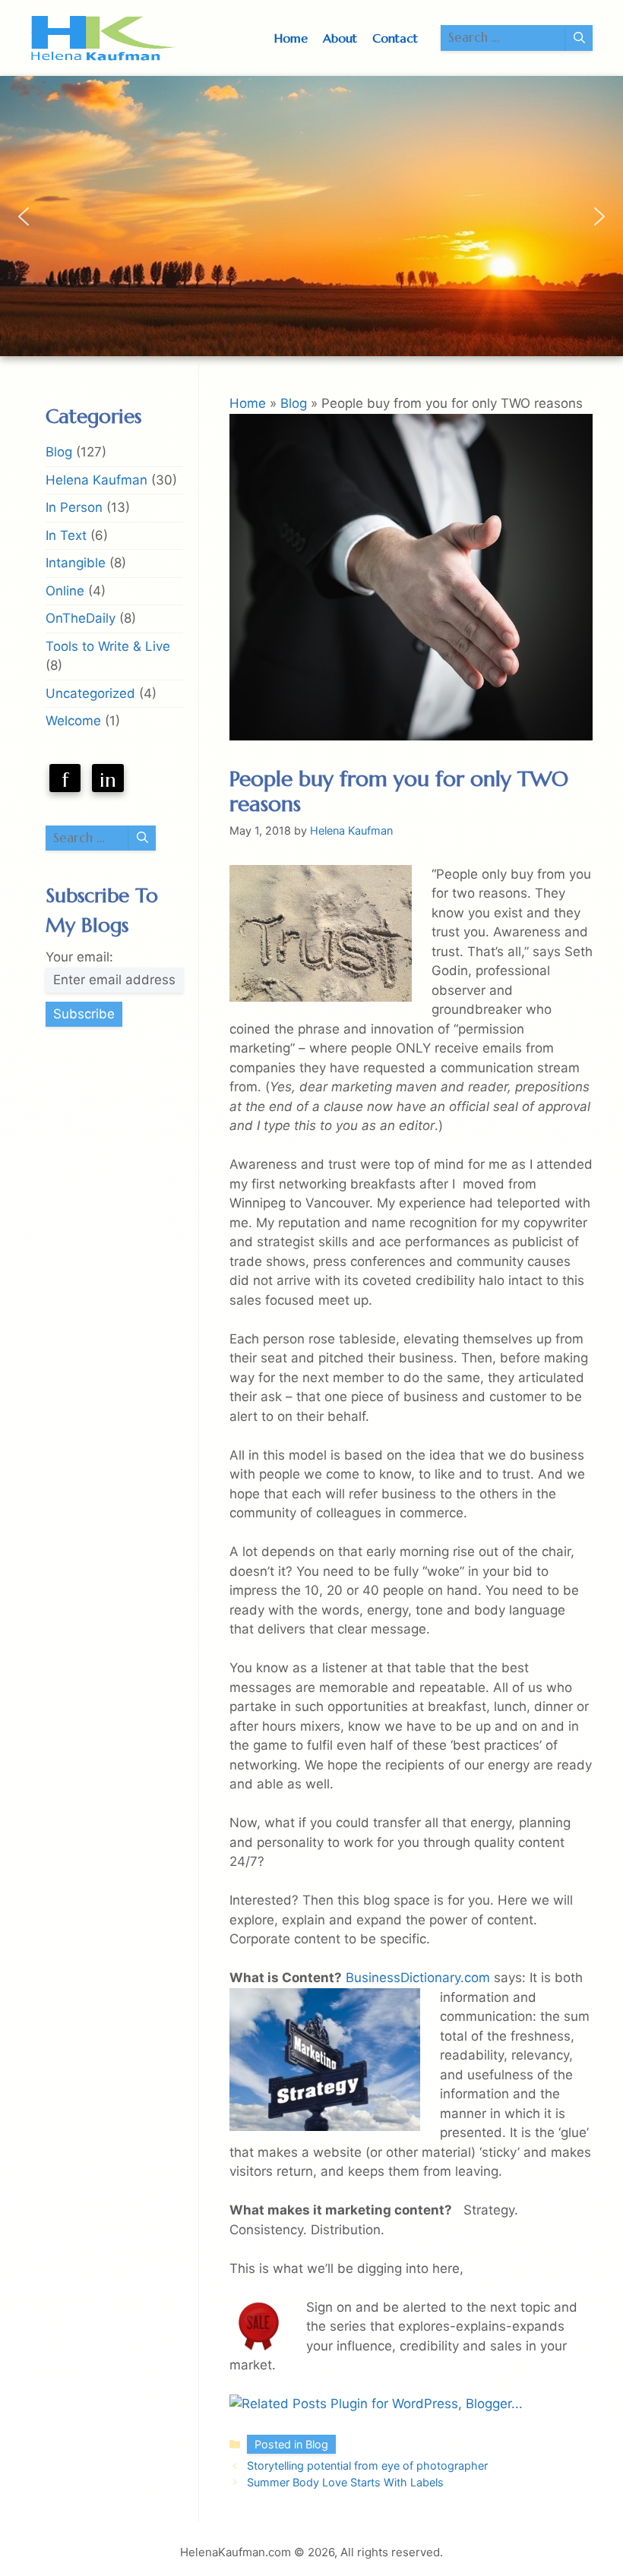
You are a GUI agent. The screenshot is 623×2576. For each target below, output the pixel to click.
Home (291, 38)
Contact (395, 38)
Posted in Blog (291, 2444)
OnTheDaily (81, 618)
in (108, 780)
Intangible (76, 563)
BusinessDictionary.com (418, 1978)
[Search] (579, 38)
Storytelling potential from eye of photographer (367, 2466)
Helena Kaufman (96, 480)
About (340, 38)
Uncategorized (90, 693)
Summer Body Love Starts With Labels (345, 2482)
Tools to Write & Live (108, 646)
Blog (294, 403)
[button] (24, 216)
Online (65, 591)
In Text (66, 535)
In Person (74, 507)
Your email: (79, 957)
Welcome (73, 721)
